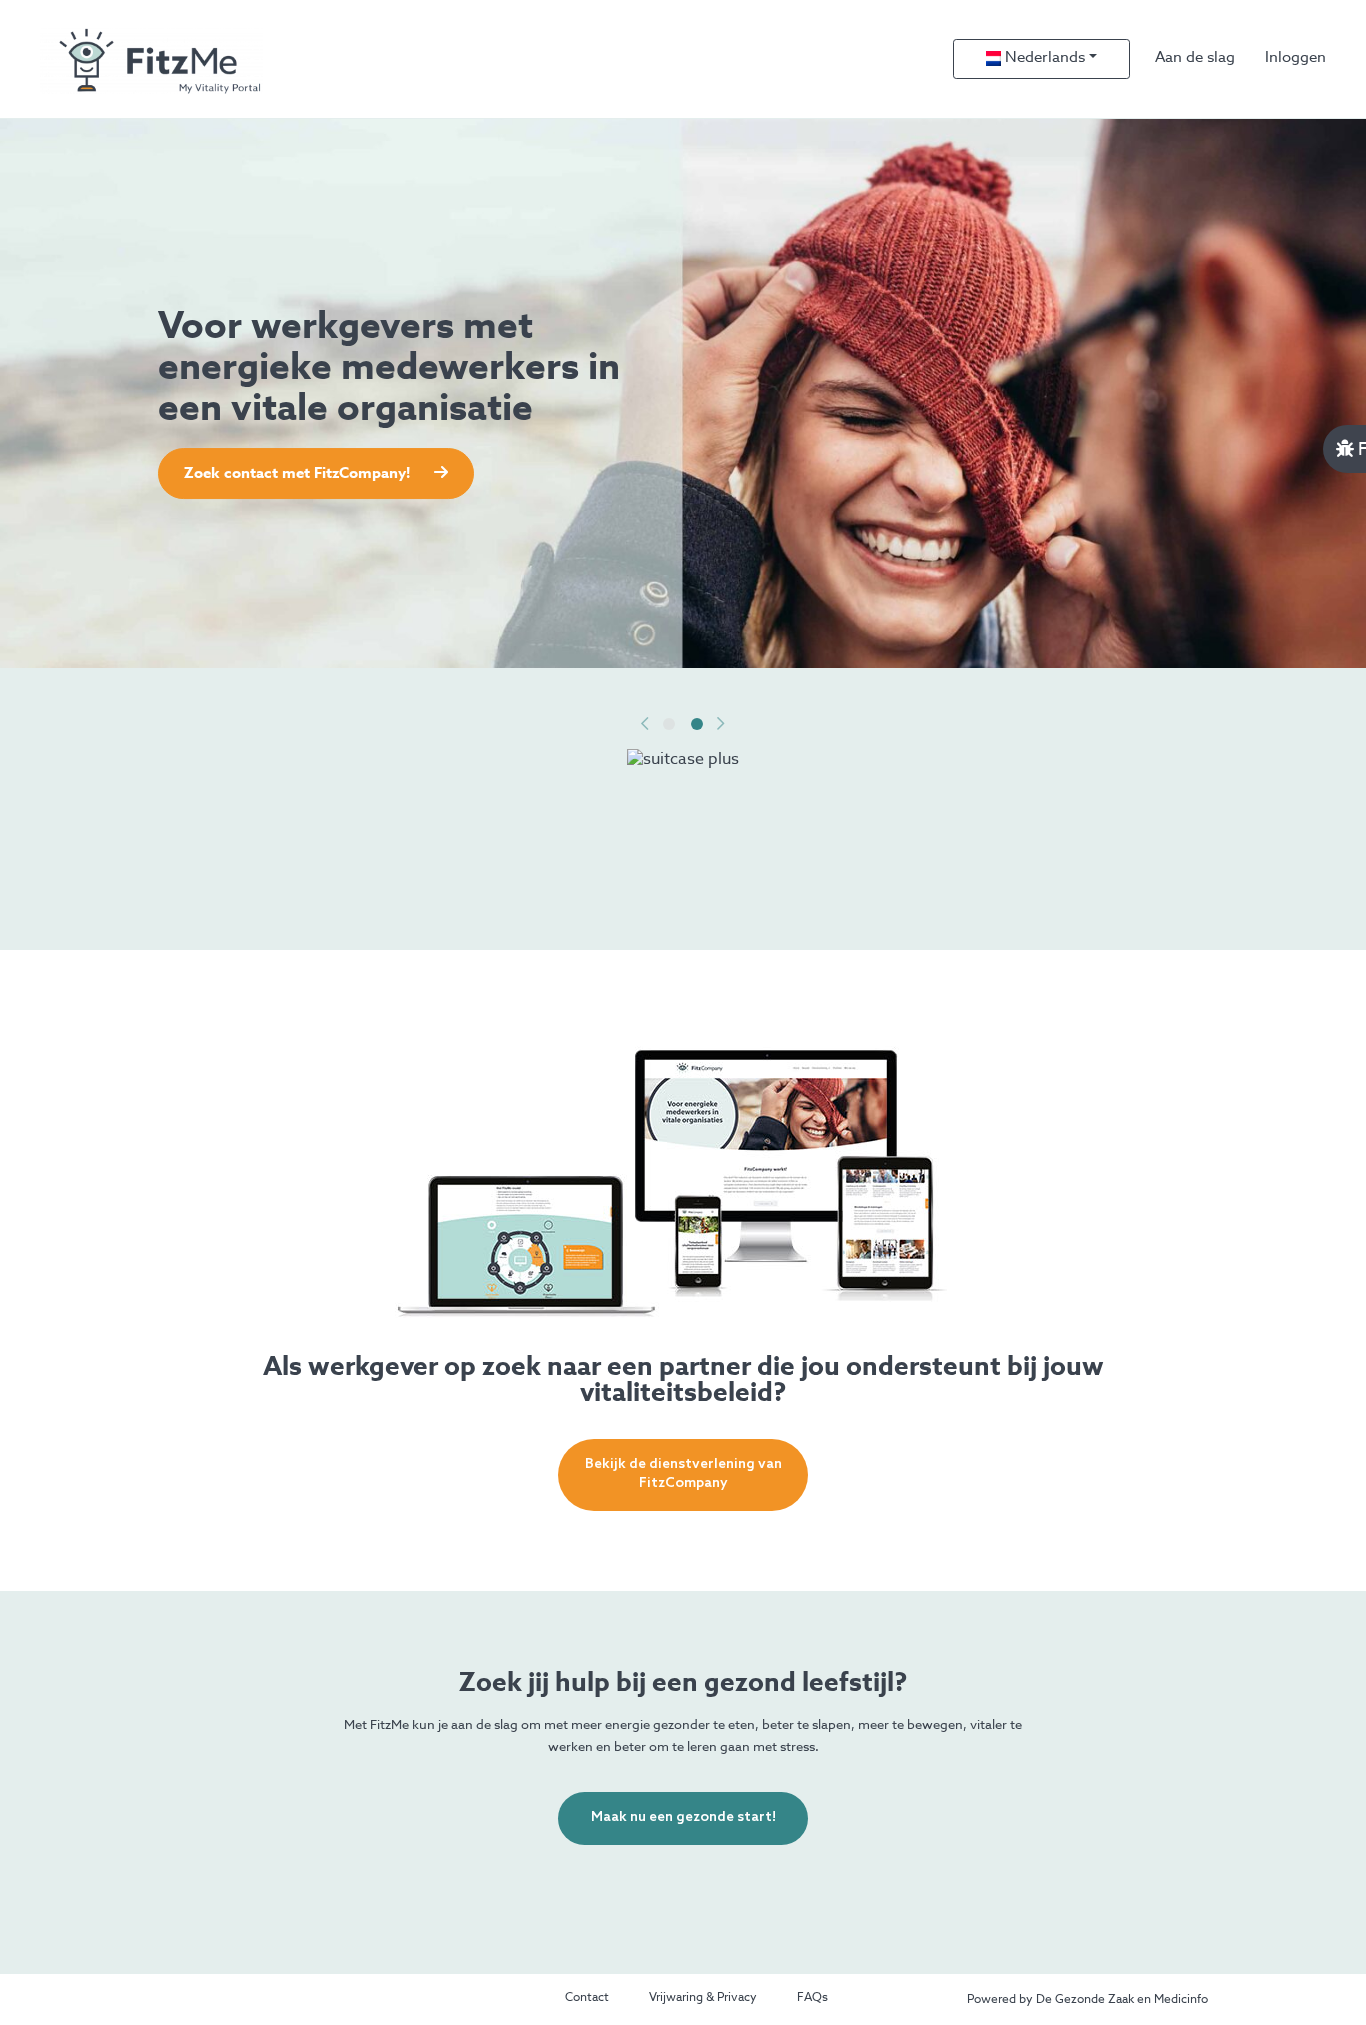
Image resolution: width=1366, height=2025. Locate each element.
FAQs (812, 1998)
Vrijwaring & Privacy (703, 1998)
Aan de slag (1195, 57)
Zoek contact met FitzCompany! (299, 473)
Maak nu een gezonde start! (683, 1817)
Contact (587, 1998)
